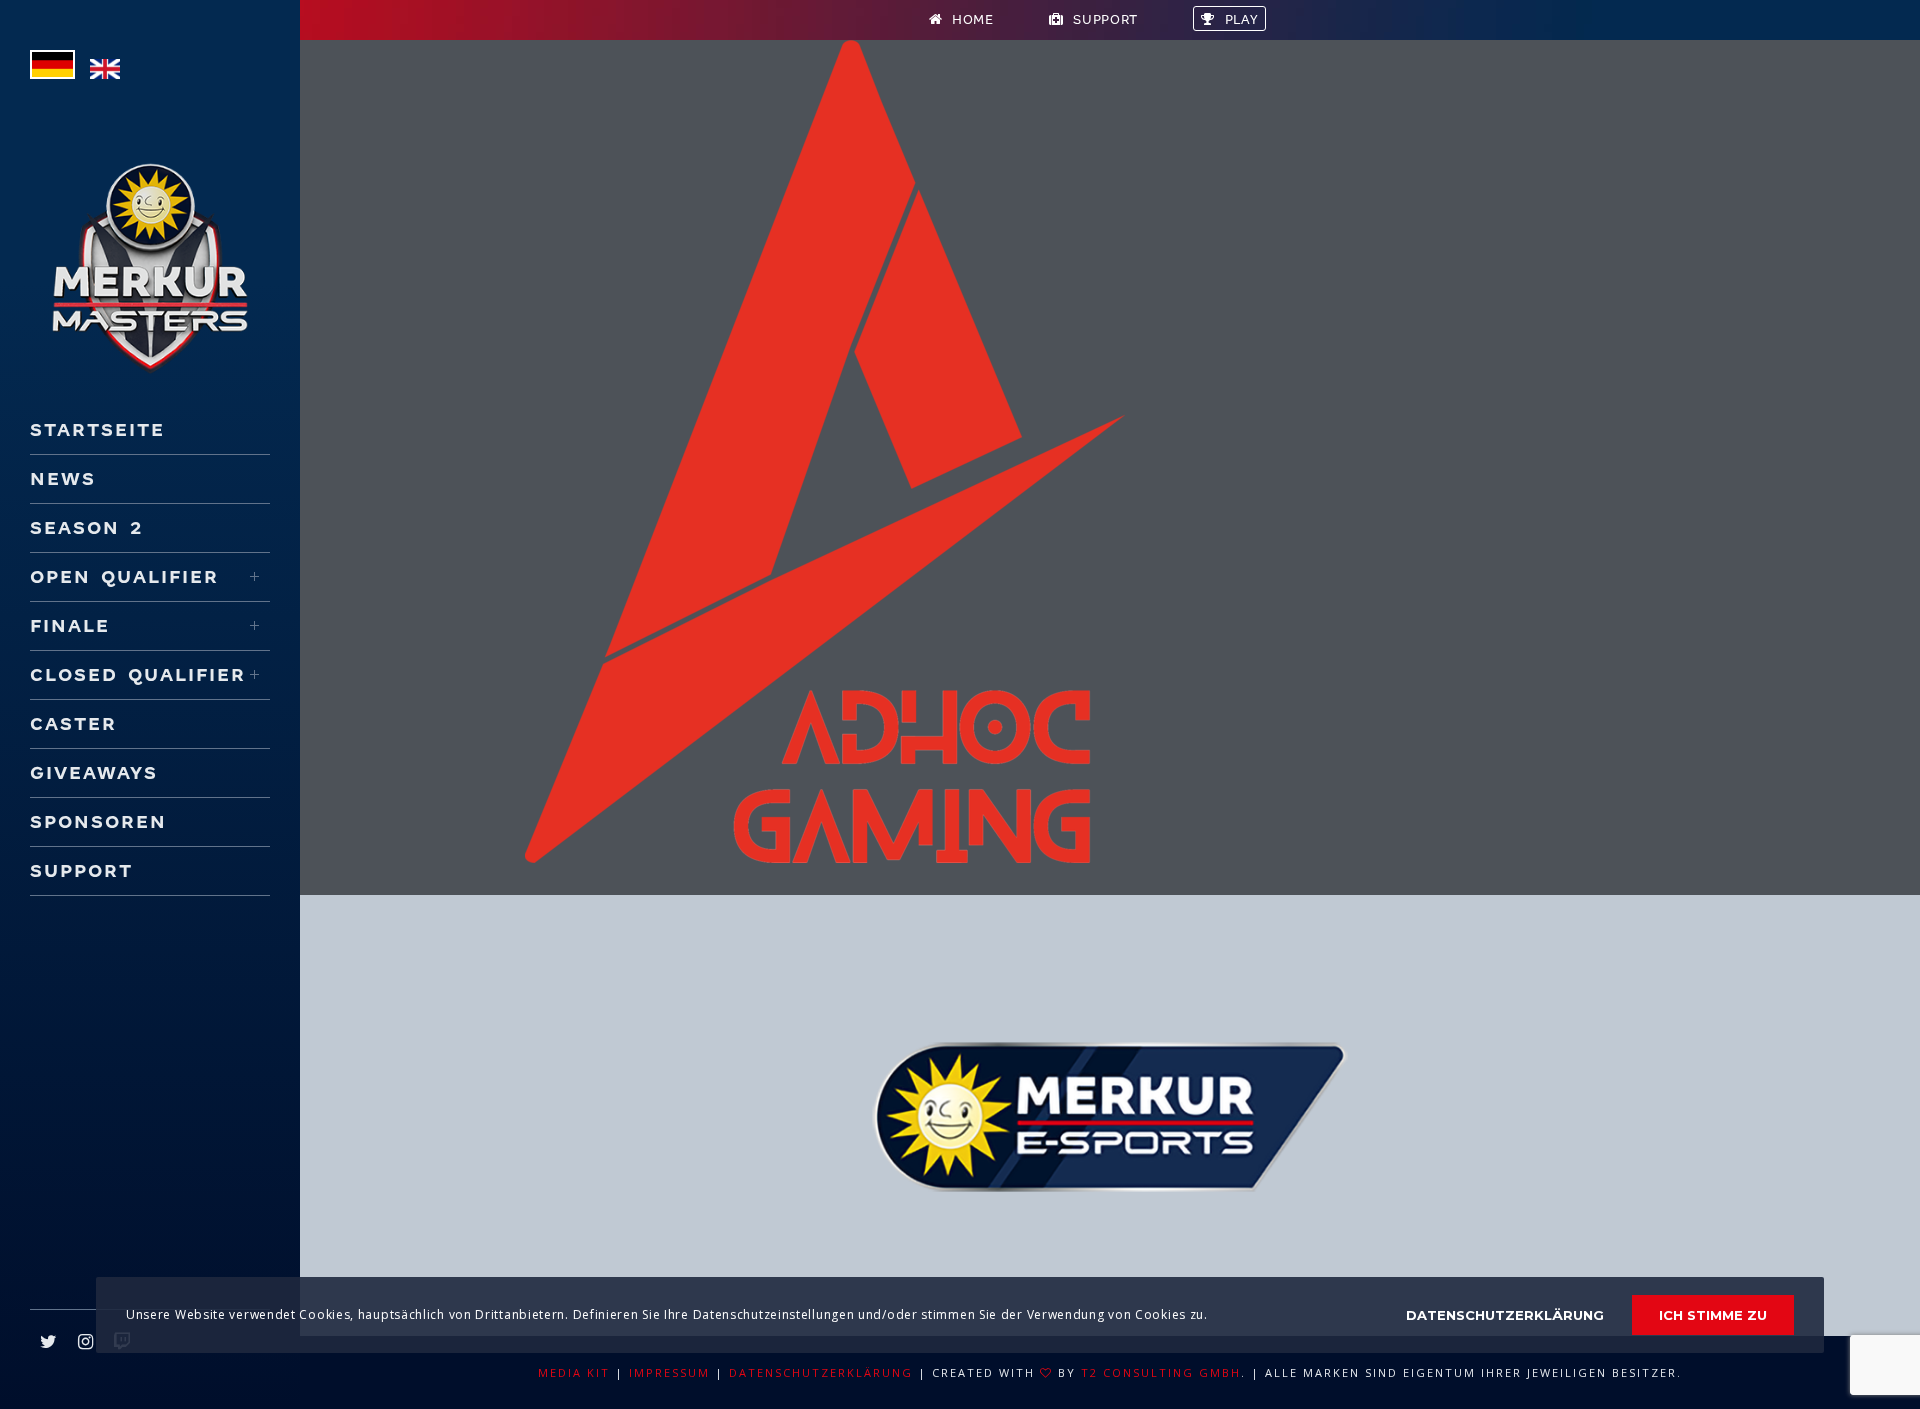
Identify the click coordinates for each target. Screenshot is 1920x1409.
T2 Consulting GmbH (1161, 1372)
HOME (973, 19)
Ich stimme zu (1713, 1315)
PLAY (1242, 19)
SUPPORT (1105, 19)
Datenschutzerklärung (821, 1372)
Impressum (669, 1372)
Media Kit (574, 1372)
